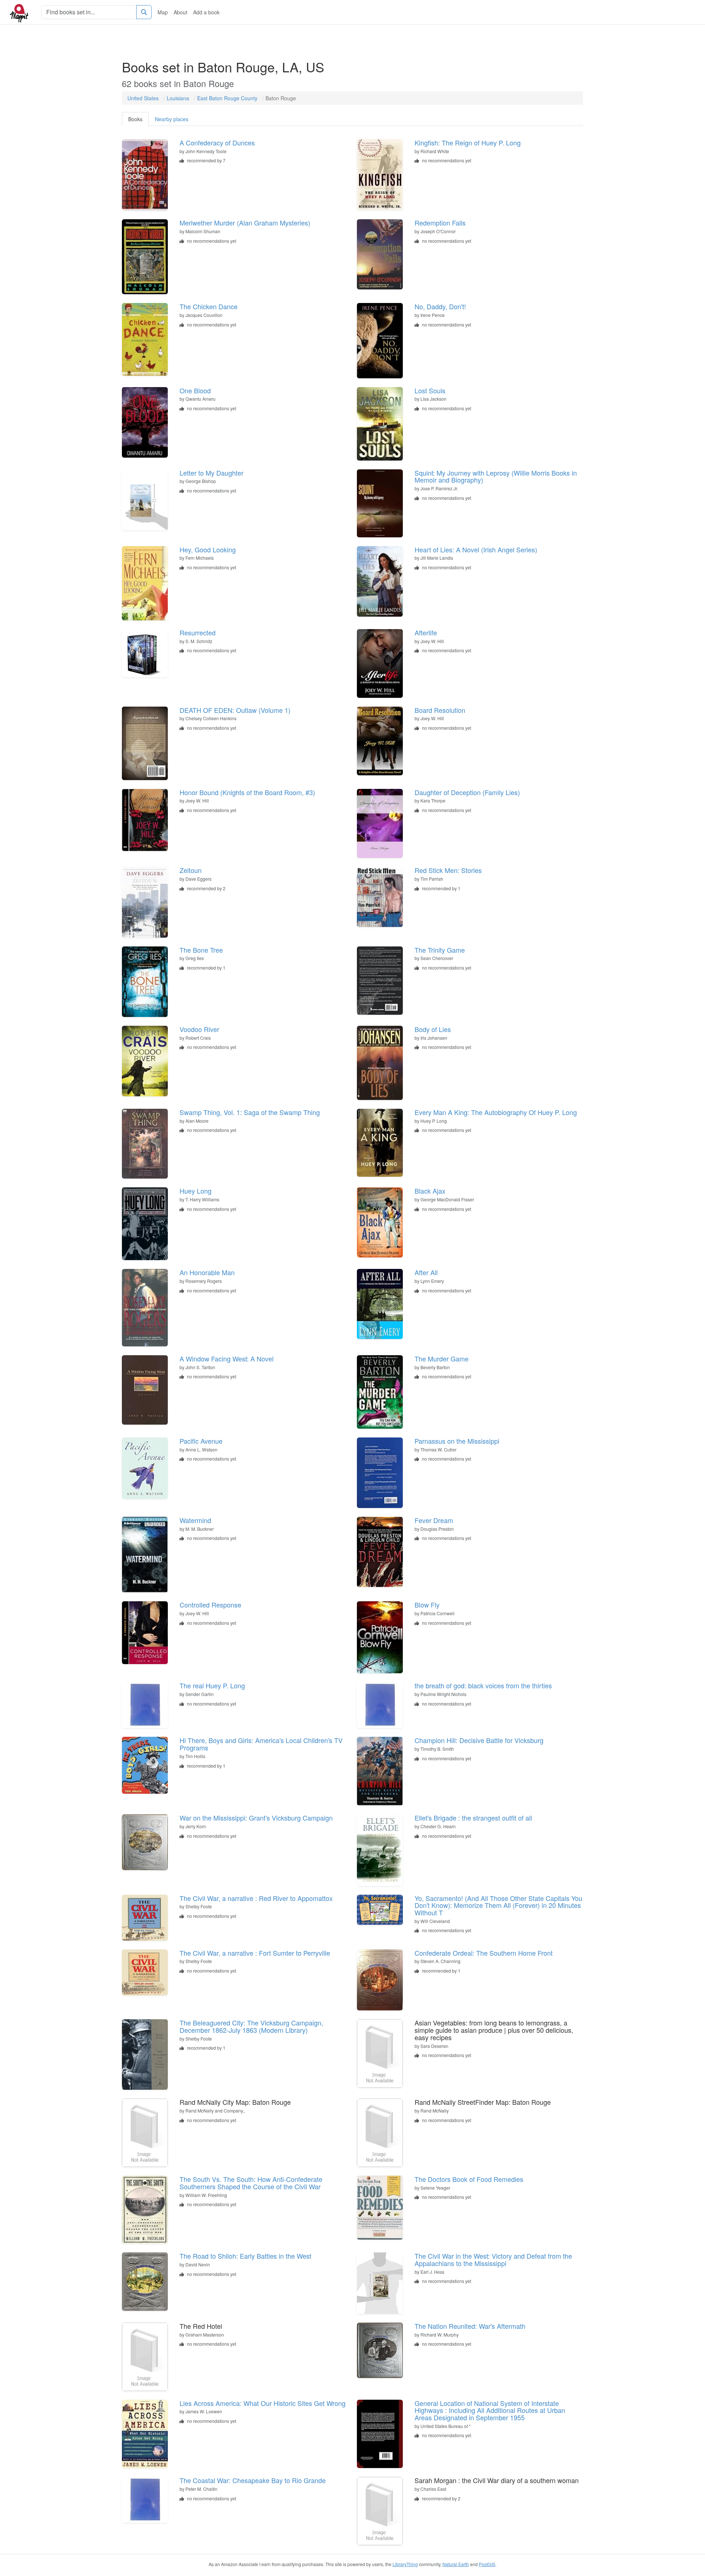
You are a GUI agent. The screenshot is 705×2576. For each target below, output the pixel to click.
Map (163, 12)
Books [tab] (135, 119)
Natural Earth (456, 2564)
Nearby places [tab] (172, 119)
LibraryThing (405, 2564)
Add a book (206, 12)
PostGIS (487, 2564)
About (180, 12)
